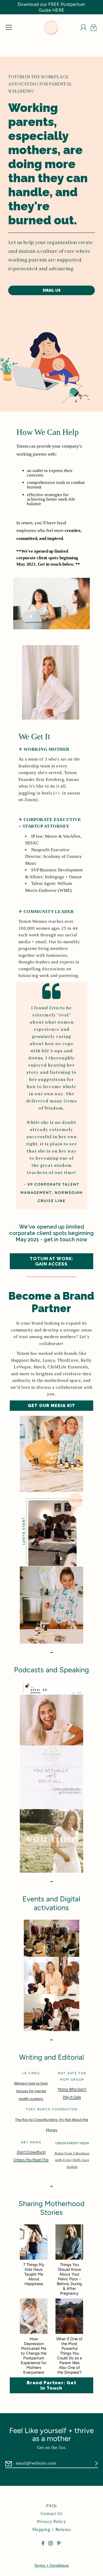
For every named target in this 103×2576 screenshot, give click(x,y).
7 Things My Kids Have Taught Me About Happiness (34, 2274)
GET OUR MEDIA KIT (51, 1406)
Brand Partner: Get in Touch (51, 2385)
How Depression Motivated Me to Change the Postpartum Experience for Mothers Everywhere (34, 2356)
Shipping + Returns (51, 2529)
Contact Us (52, 2514)
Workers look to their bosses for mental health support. (31, 2091)
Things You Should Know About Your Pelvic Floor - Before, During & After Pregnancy (69, 2279)
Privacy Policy (51, 2522)
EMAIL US (52, 290)
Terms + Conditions (52, 2566)
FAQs (52, 2506)
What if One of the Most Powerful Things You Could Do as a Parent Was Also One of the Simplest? (69, 2356)
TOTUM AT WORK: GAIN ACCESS (51, 1261)
